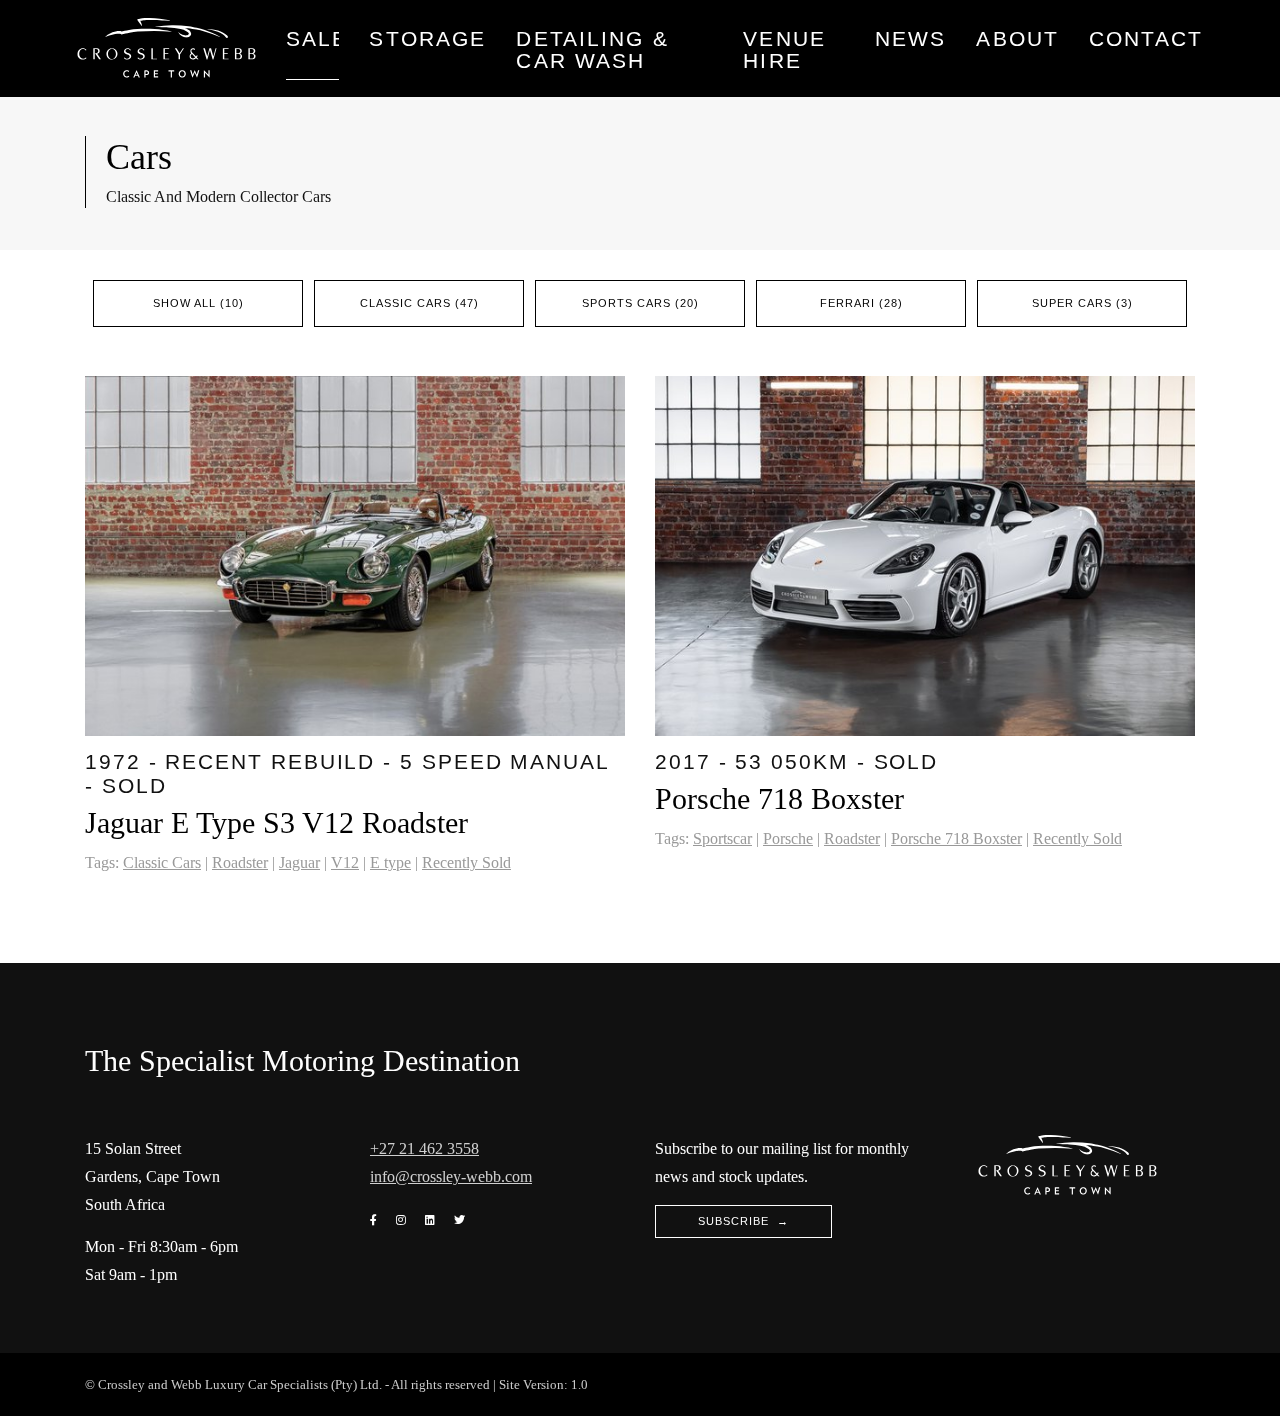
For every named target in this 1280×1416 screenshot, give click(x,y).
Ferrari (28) (861, 303)
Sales (312, 39)
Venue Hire (784, 50)
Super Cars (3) (1082, 303)
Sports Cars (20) (640, 303)
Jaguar (299, 862)
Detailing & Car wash (592, 50)
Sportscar (722, 838)
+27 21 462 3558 (424, 1148)
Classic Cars (162, 862)
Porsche (788, 838)
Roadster (240, 862)
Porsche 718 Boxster (956, 838)
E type (390, 862)
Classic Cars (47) (419, 303)
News (911, 39)
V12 (345, 862)
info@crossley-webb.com (451, 1176)
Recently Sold (466, 862)
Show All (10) (198, 303)
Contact (1146, 39)
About (1017, 39)
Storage (427, 39)
